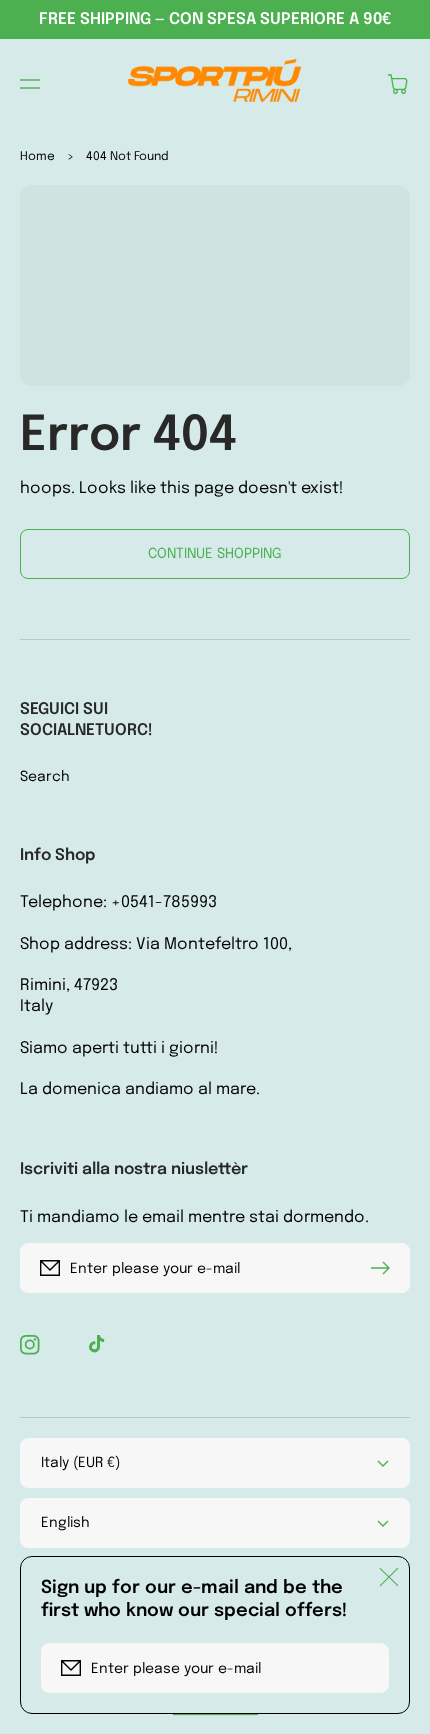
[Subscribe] (385, 1268)
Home (37, 157)
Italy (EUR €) (80, 1463)
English (65, 1523)
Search (45, 777)
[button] (30, 84)
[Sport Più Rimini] (215, 84)
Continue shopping (215, 554)
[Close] (389, 1577)
